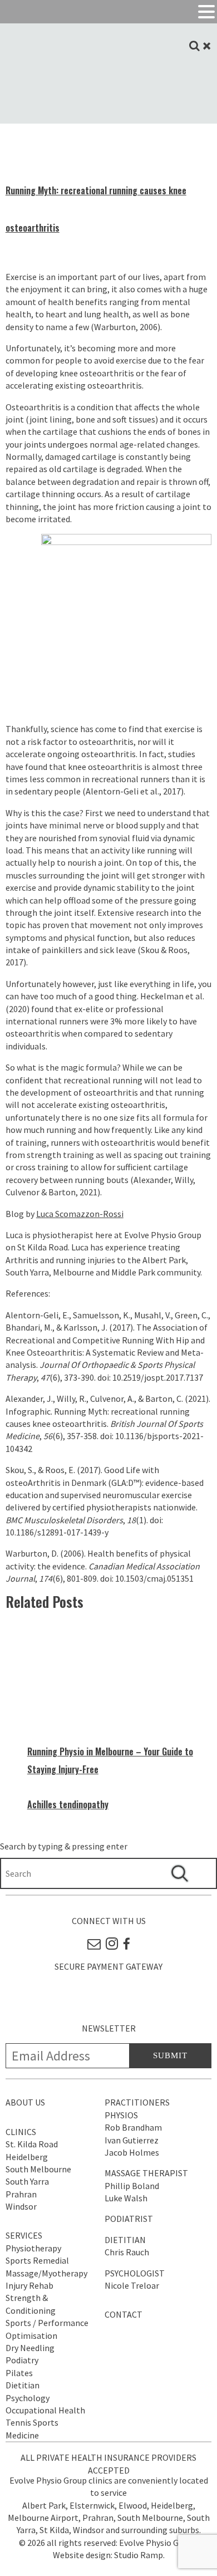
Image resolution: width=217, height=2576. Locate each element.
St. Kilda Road (32, 2144)
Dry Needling (30, 2348)
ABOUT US (25, 2102)
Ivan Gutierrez (132, 2140)
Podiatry (22, 2360)
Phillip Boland (132, 2186)
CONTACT (124, 2314)
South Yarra (27, 2181)
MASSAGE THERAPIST (146, 2173)
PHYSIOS (121, 2115)
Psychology (28, 2398)
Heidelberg (27, 2157)
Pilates (19, 2373)
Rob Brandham (133, 2127)
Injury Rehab (29, 2285)
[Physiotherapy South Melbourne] (108, 104)
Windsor (21, 2206)
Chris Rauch (127, 2252)
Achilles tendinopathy (68, 1804)
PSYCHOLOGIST (135, 2273)
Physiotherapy (33, 2248)
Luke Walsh (126, 2198)
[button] (206, 12)
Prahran (21, 2194)
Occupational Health (45, 2410)
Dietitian (23, 2385)
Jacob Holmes (132, 2152)
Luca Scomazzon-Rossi (80, 1214)
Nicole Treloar (132, 2285)
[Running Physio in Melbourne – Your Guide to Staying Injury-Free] (120, 1735)
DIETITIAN (125, 2240)
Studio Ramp (139, 2555)
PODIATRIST (129, 2219)
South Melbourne (38, 2169)
